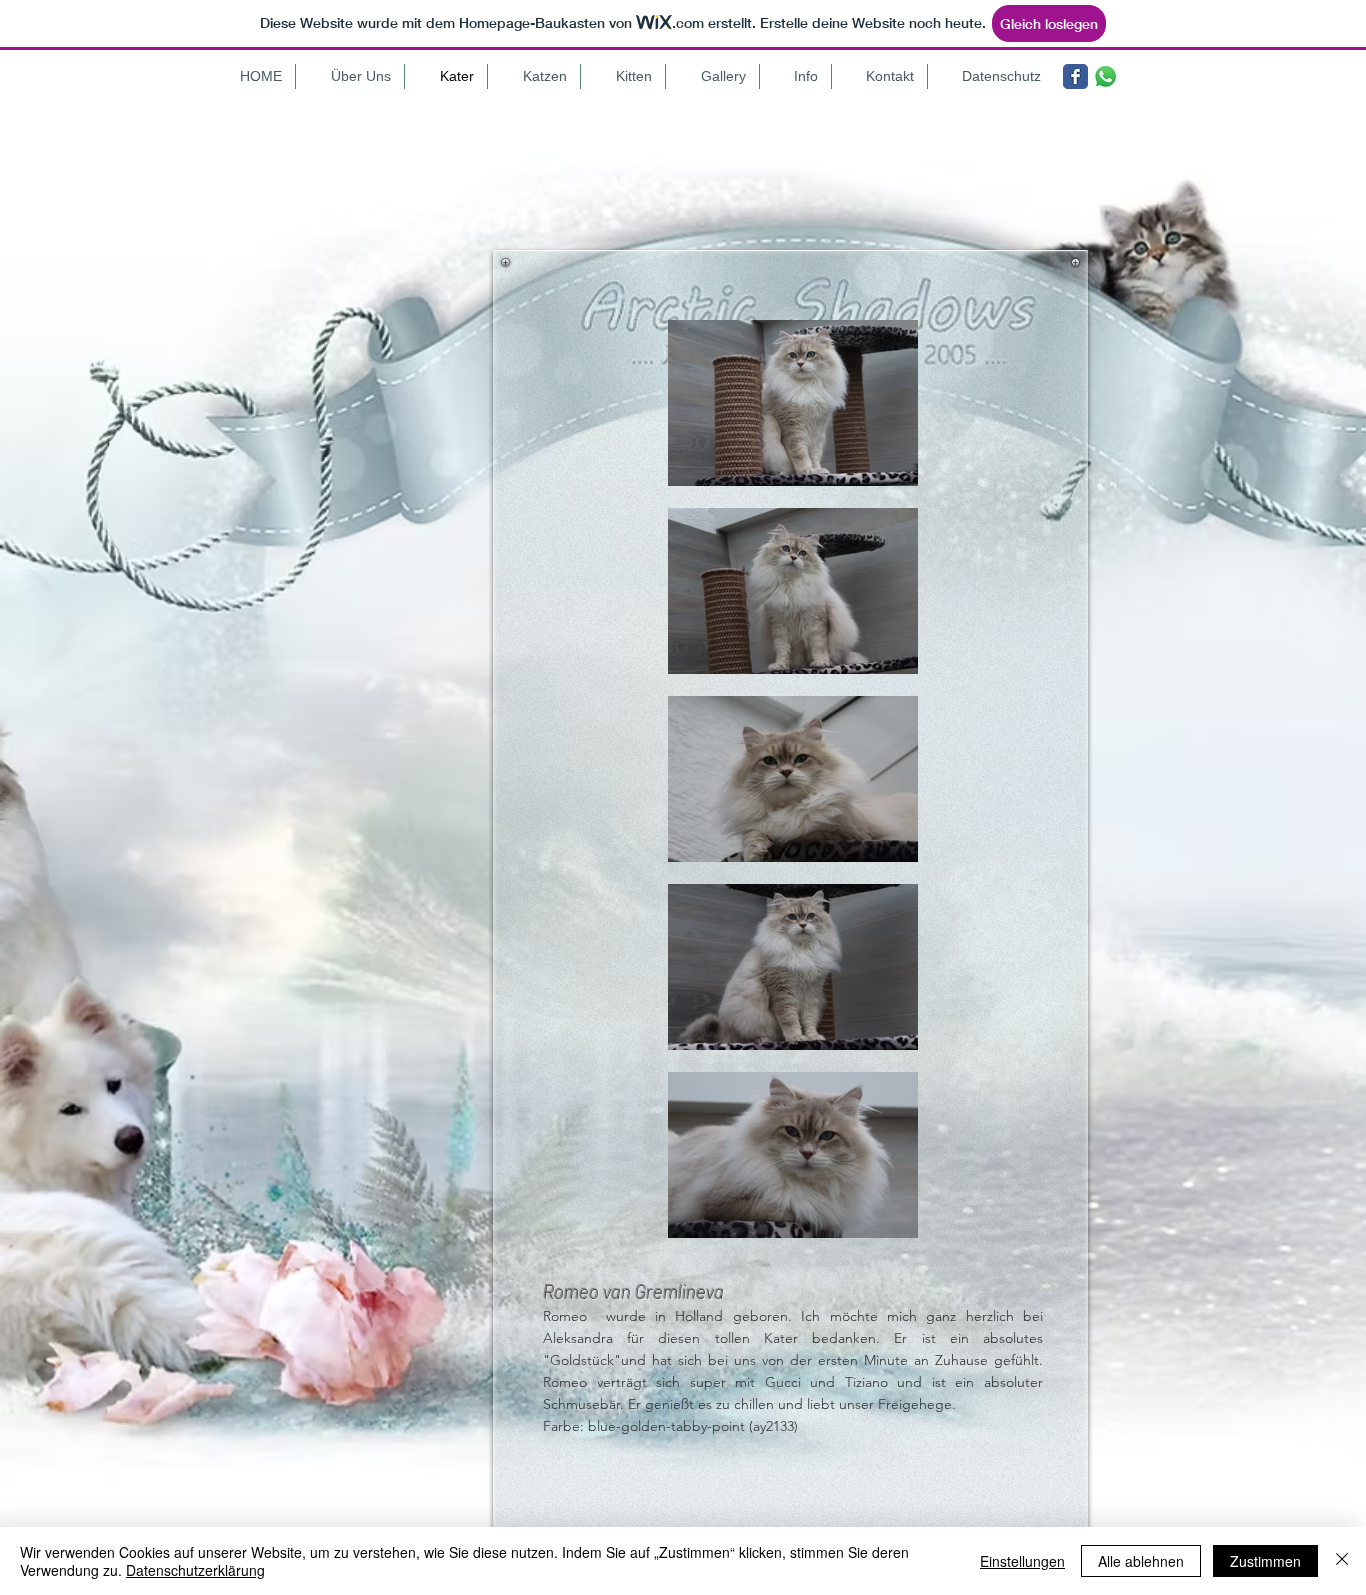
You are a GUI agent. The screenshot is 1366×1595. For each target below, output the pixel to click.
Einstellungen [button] (1022, 1561)
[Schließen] (1342, 1561)
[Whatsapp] (1105, 76)
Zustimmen (1265, 1561)
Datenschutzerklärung (195, 1570)
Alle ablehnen (1141, 1561)
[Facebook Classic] (1075, 76)
